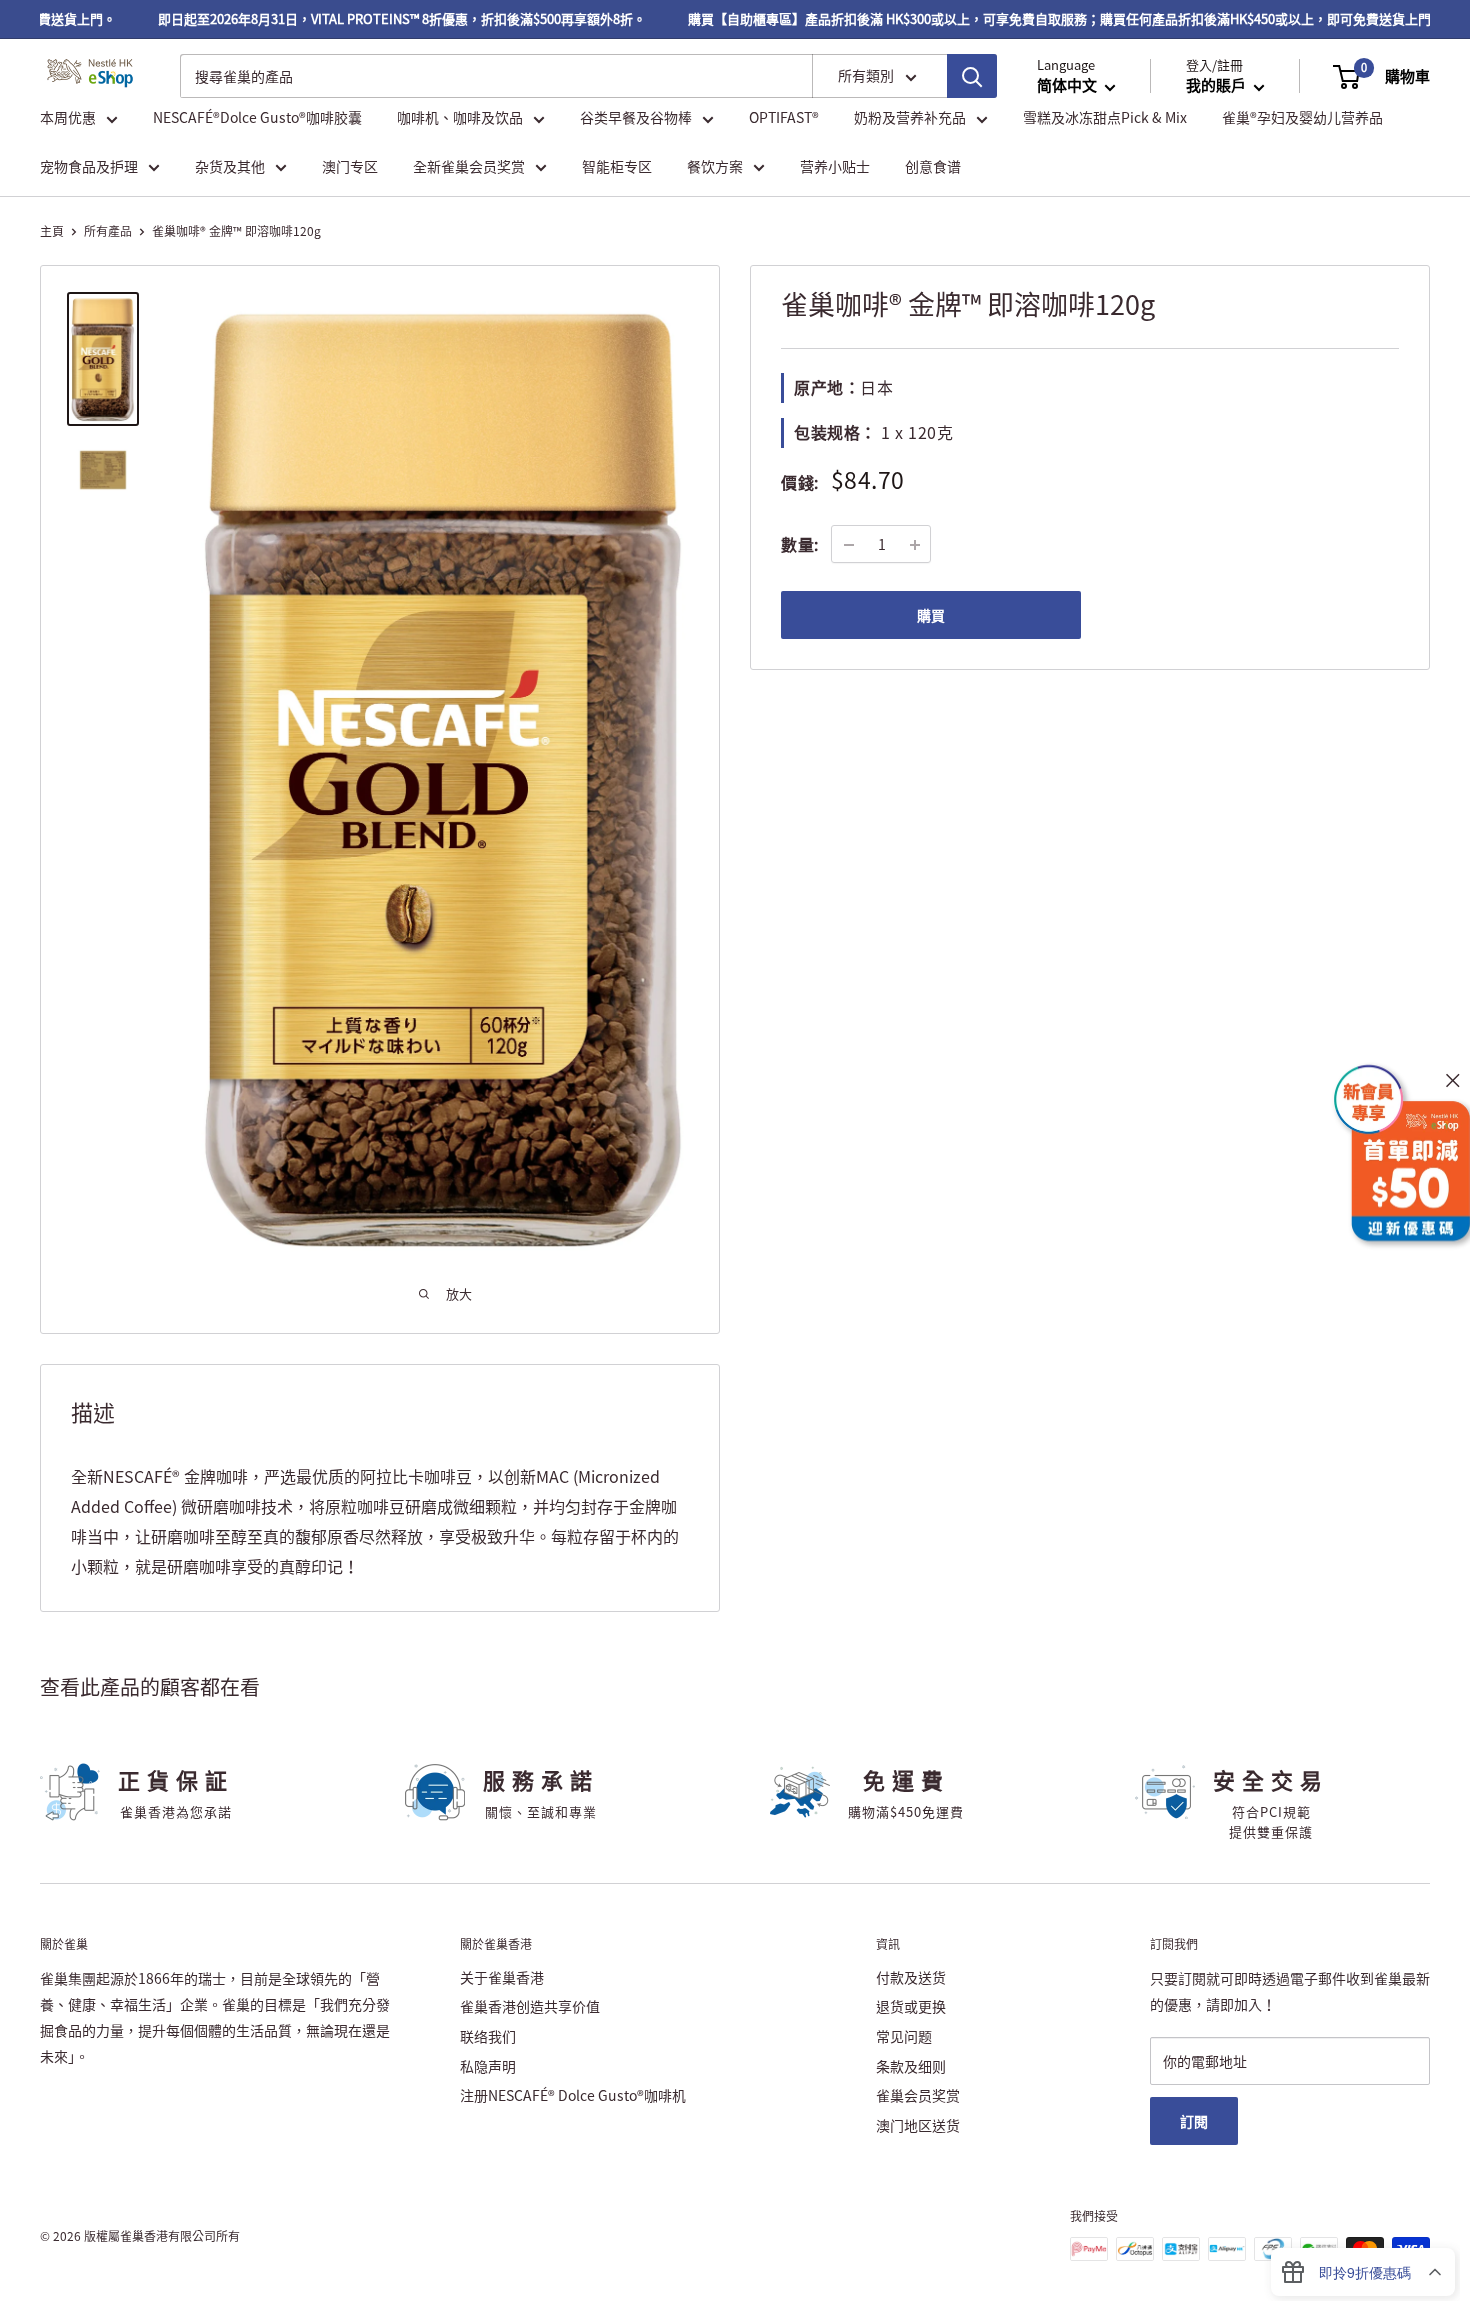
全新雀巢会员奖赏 (469, 166)
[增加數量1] (915, 545)
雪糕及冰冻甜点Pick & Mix (1105, 118)
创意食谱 (933, 166)
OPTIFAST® (784, 118)
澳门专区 (350, 166)
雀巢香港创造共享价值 (530, 2006)
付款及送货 (911, 1977)
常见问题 (904, 2036)
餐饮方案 (715, 166)
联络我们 (488, 2036)
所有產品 (108, 231)
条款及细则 (911, 2066)
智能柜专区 (617, 166)
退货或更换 (911, 2006)
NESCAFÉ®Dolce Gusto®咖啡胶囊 (257, 118)
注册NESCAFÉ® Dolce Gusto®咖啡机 (573, 2095)
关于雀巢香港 (502, 1977)
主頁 (52, 231)
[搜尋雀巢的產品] (972, 76)
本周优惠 (68, 118)
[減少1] (849, 545)
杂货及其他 (230, 166)
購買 (931, 616)
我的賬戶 (1217, 86)
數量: (800, 544)
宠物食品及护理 (89, 166)
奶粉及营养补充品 (910, 118)
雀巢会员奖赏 (918, 2095)
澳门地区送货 (918, 2125)
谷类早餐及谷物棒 (636, 118)
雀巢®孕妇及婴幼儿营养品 (1302, 118)
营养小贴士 (835, 166)
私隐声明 (488, 2066)
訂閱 (1194, 2121)
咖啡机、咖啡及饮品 (460, 118)
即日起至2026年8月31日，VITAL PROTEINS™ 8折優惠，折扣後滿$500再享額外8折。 (373, 18)
